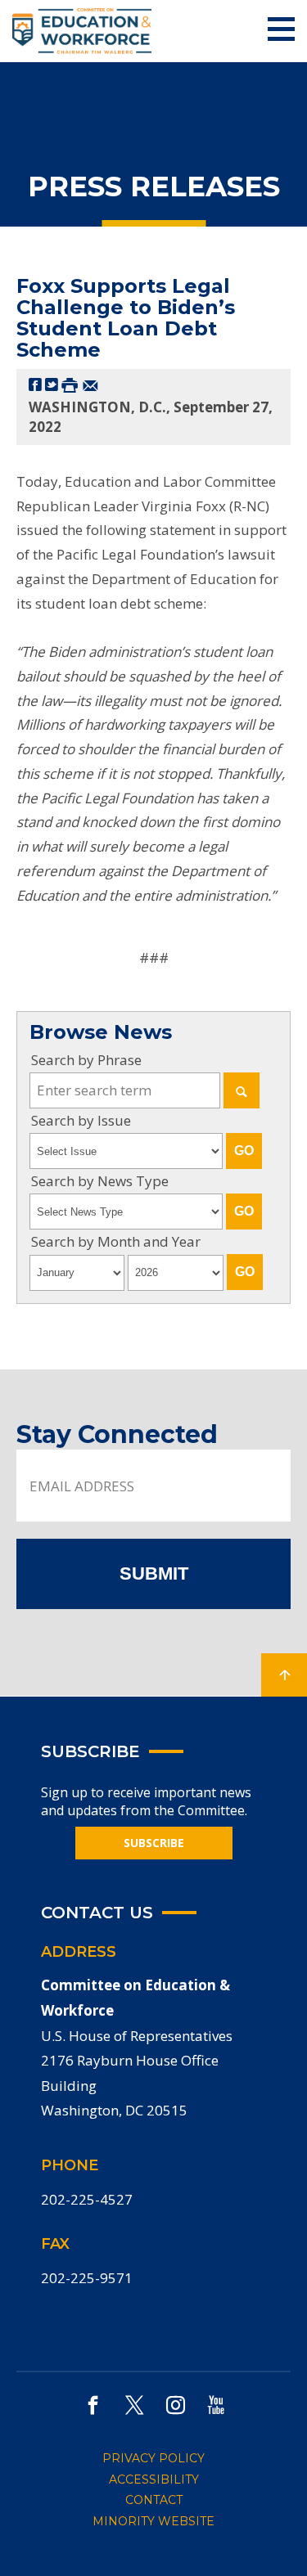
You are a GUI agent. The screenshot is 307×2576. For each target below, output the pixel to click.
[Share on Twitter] (52, 384)
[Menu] (281, 30)
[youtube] (216, 2405)
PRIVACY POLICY (153, 2458)
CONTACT (154, 2500)
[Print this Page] (70, 384)
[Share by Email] (90, 384)
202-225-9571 (87, 2278)
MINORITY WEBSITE (153, 2521)
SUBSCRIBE (154, 1843)
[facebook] (93, 2405)
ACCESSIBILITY (154, 2479)
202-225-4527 (87, 2199)
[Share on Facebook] (35, 384)
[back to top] (284, 1675)
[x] (134, 2405)
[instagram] (176, 2405)
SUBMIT (154, 1573)
